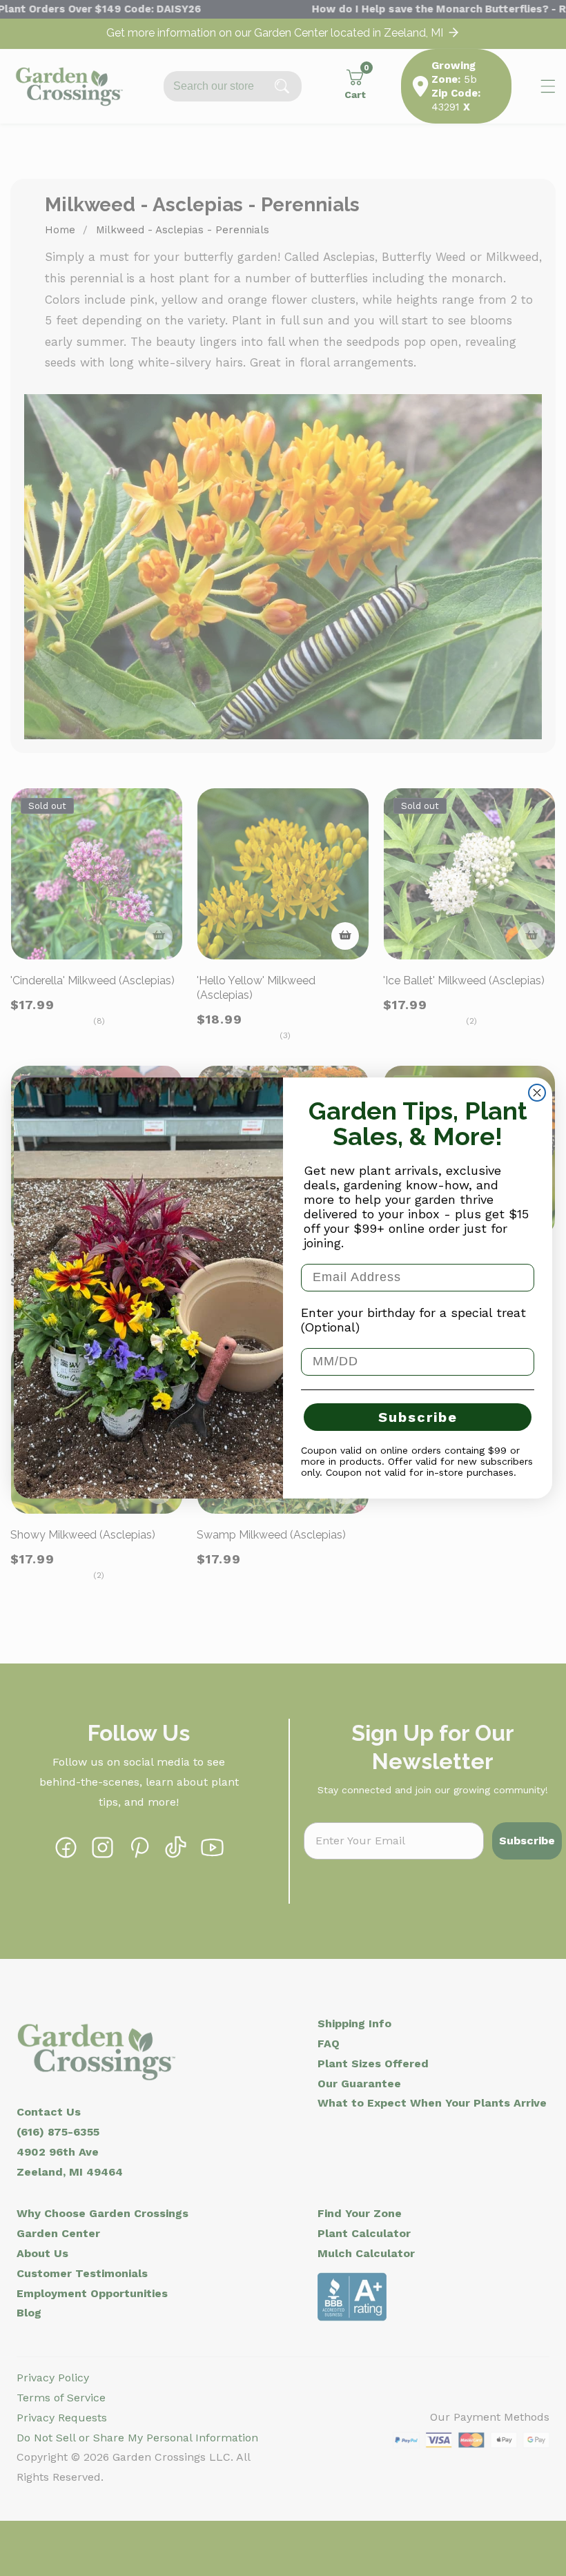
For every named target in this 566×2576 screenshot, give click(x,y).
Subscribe (418, 1417)
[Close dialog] (537, 1093)
